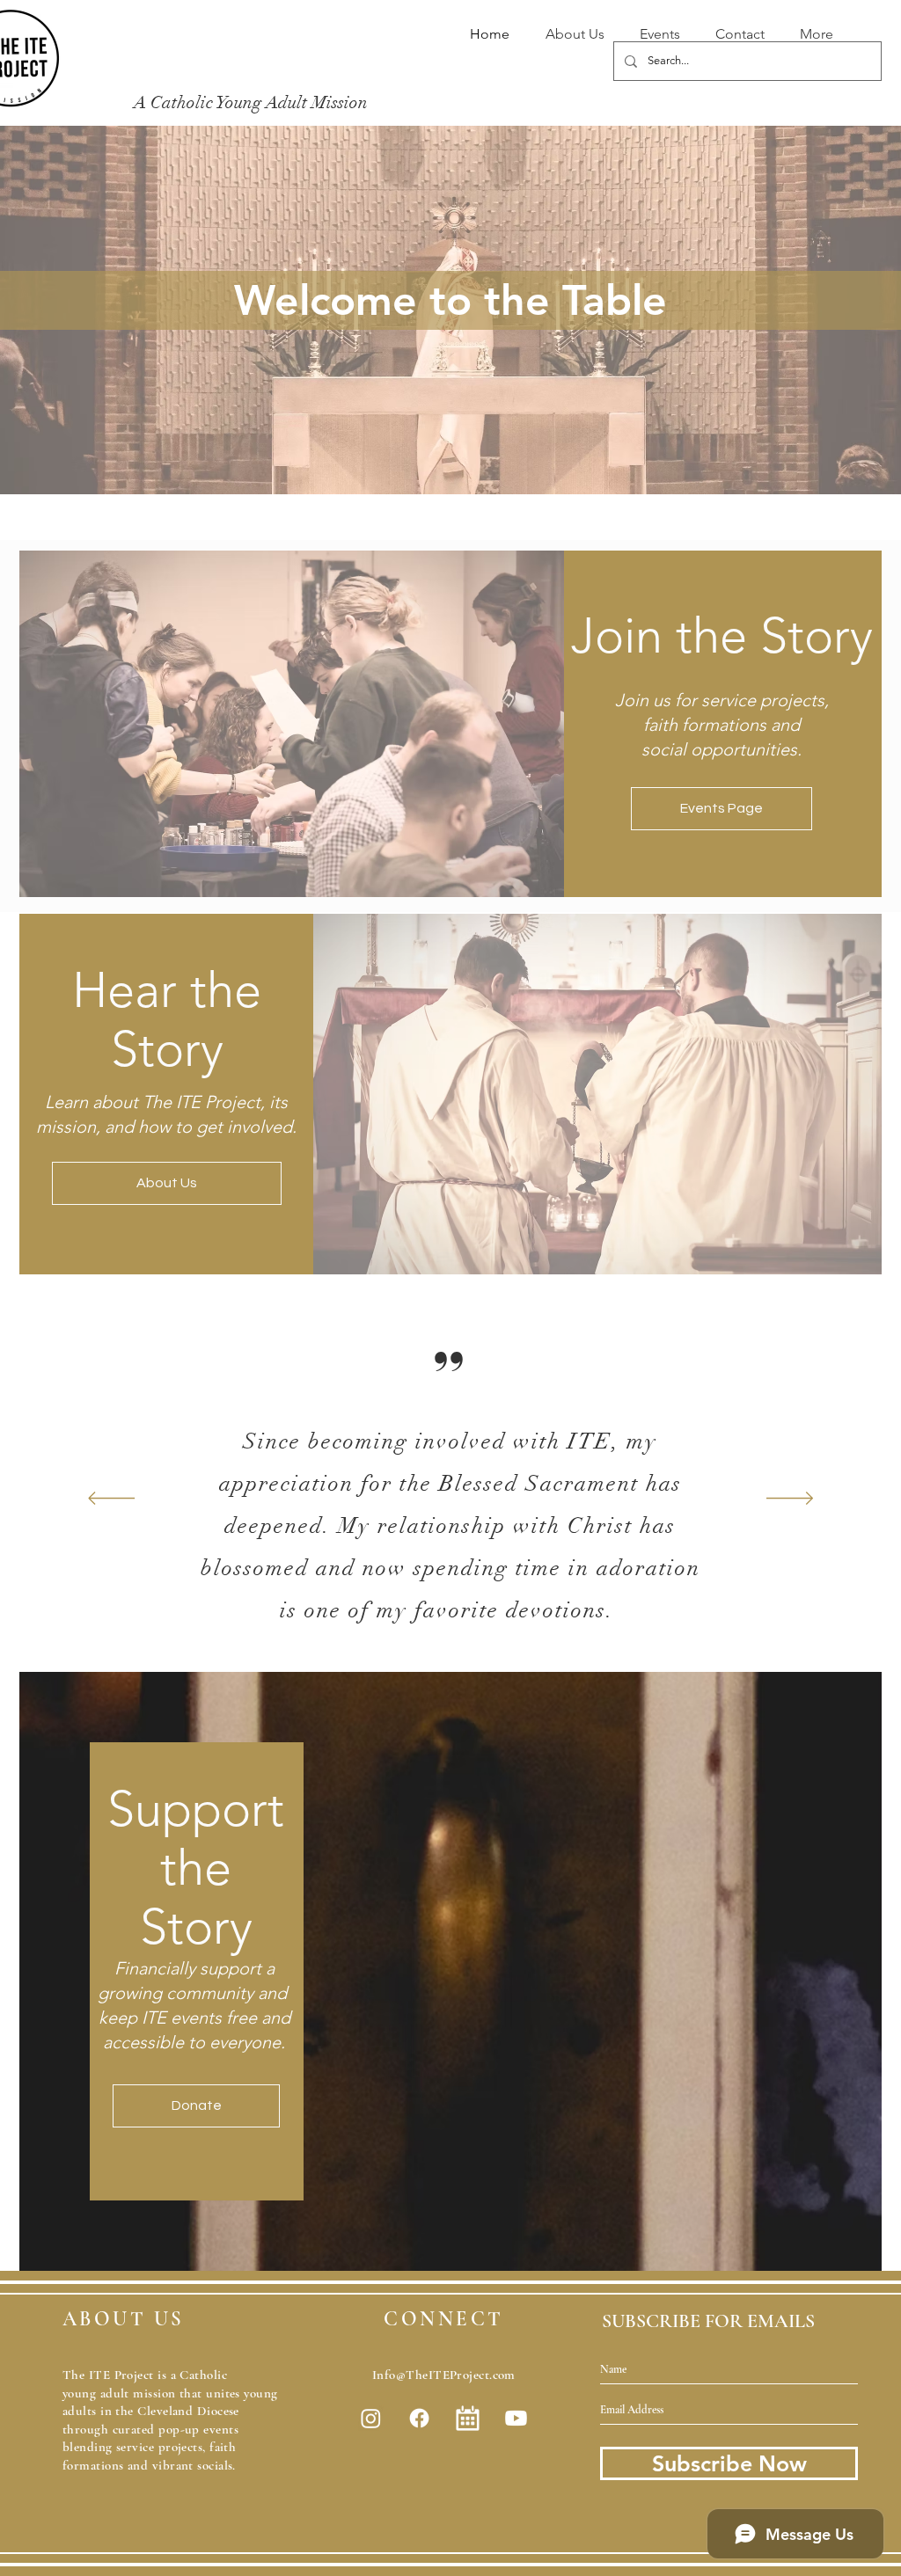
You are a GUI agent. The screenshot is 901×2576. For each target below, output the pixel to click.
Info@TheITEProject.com (444, 2375)
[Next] (790, 1500)
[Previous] (111, 1500)
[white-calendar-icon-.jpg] (468, 2418)
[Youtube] (516, 2418)
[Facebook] (419, 2418)
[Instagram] (371, 2418)
